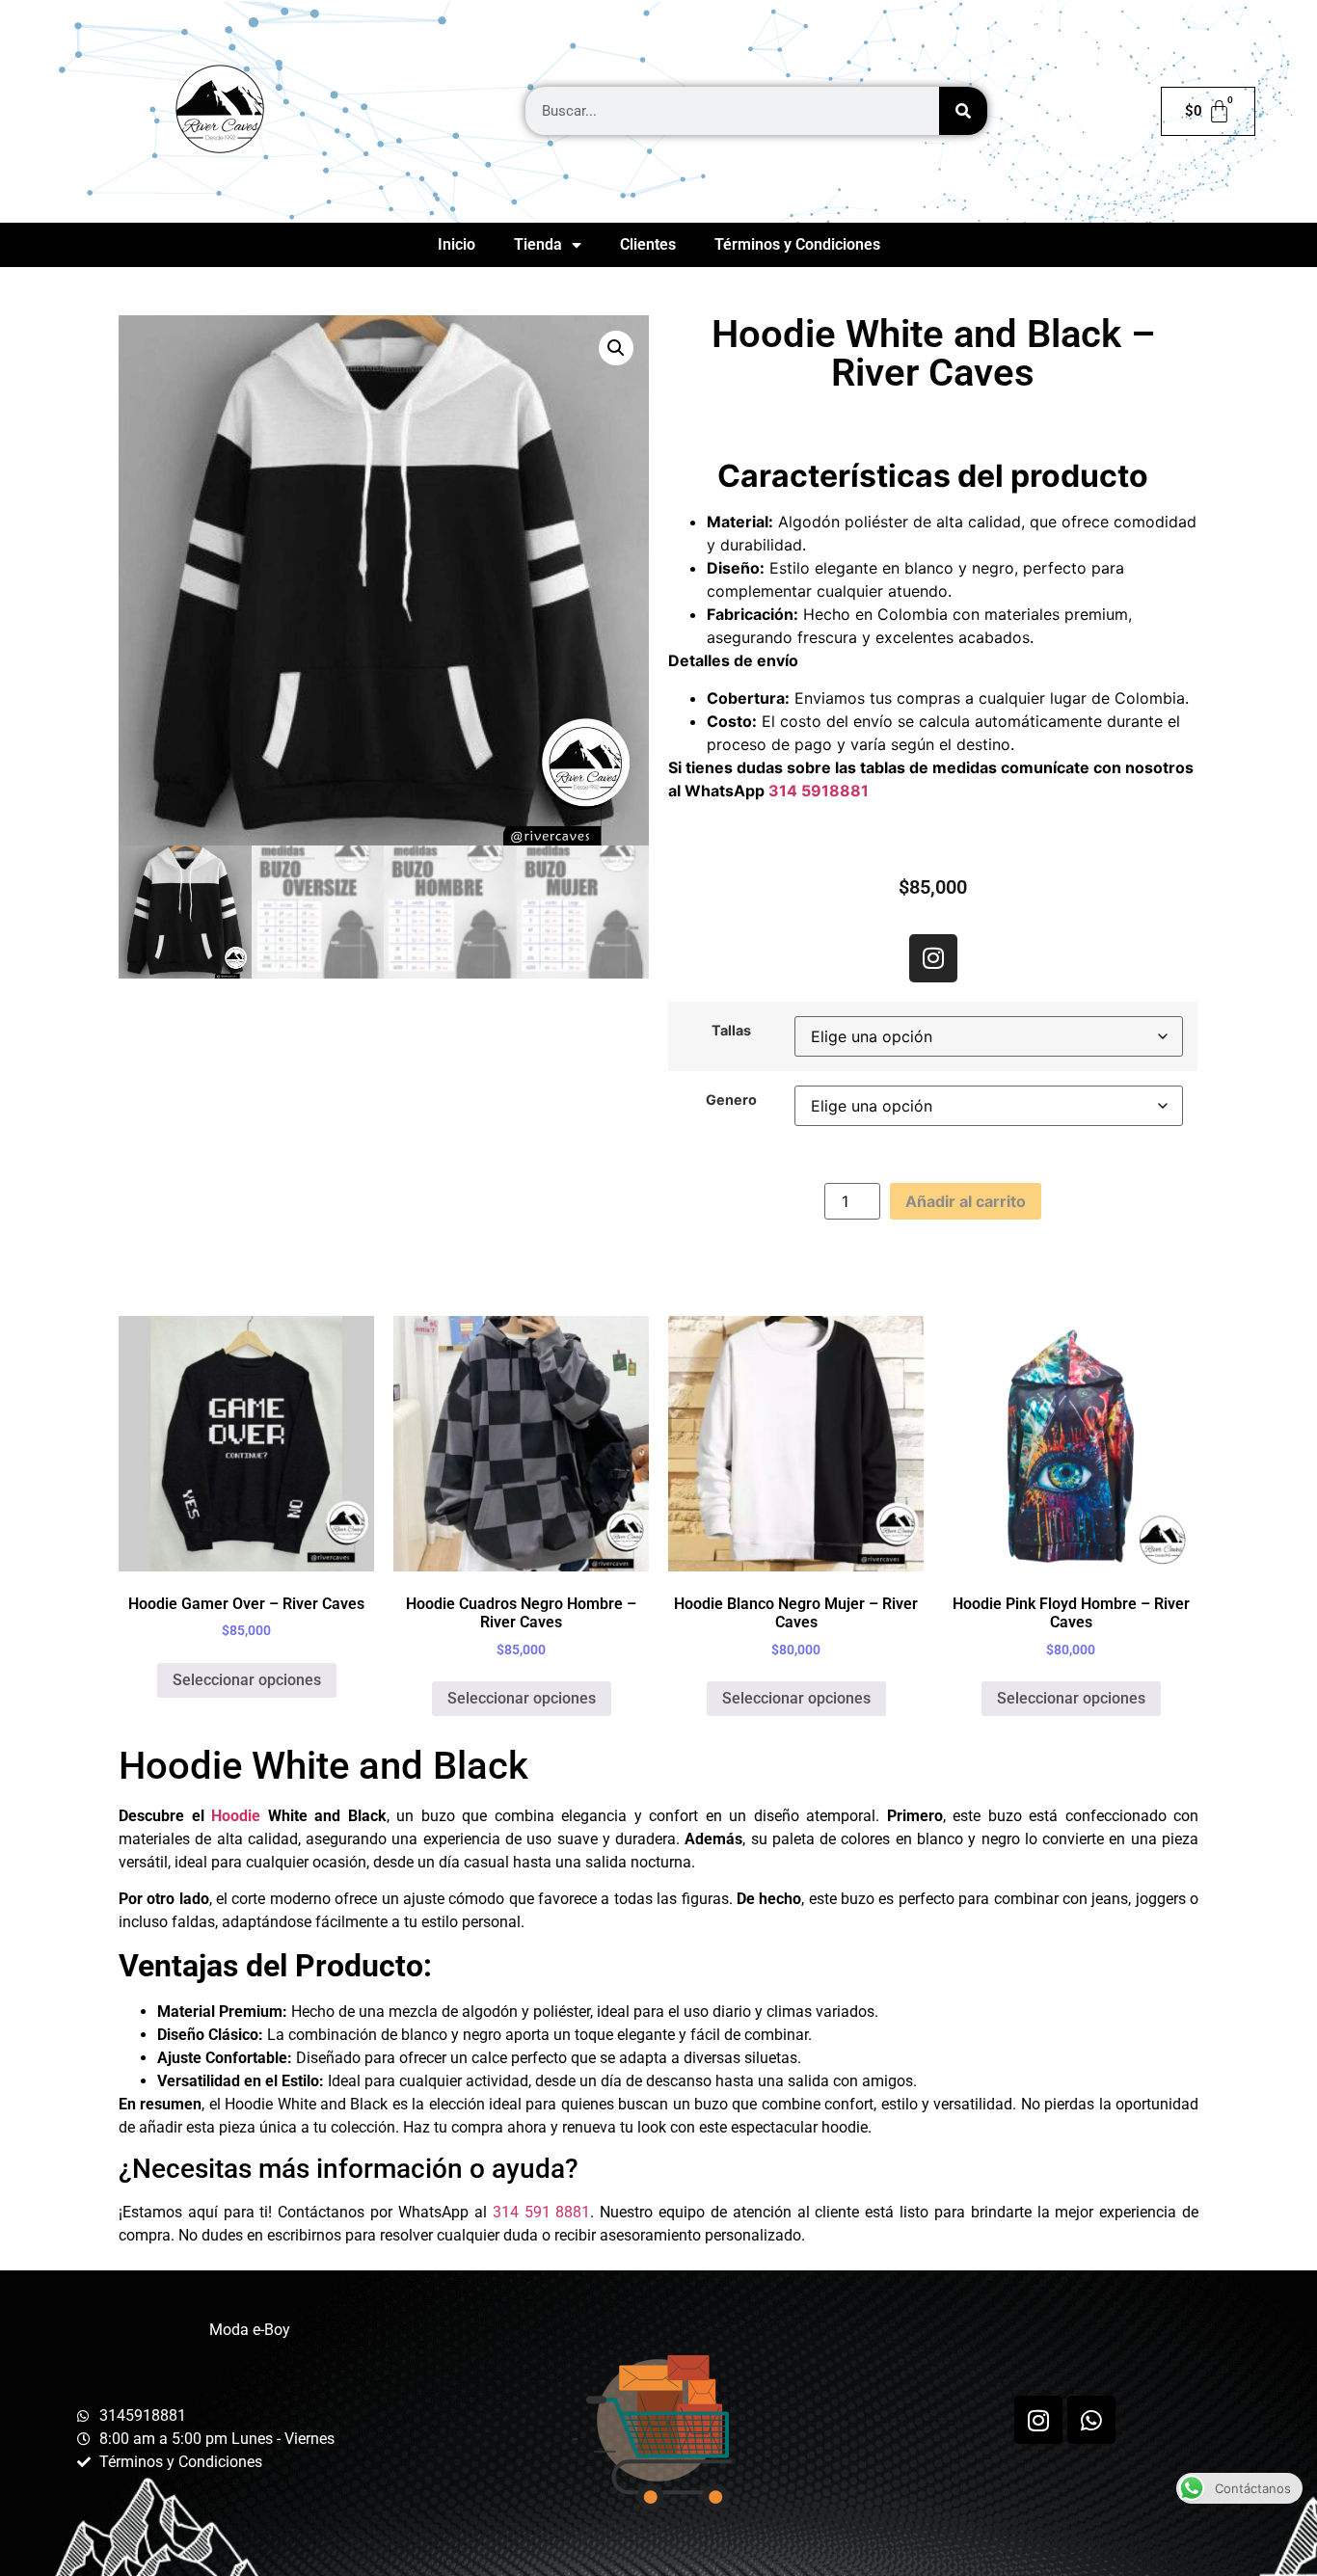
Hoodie (236, 1816)
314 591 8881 (542, 2212)
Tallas (731, 1031)
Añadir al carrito (966, 1201)
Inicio (457, 244)
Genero (731, 1100)
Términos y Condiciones (797, 244)
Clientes (648, 244)
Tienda (538, 244)
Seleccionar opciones (247, 1680)
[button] (616, 348)
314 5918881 (819, 791)
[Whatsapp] (1091, 2420)
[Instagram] (933, 958)
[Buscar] (963, 111)
